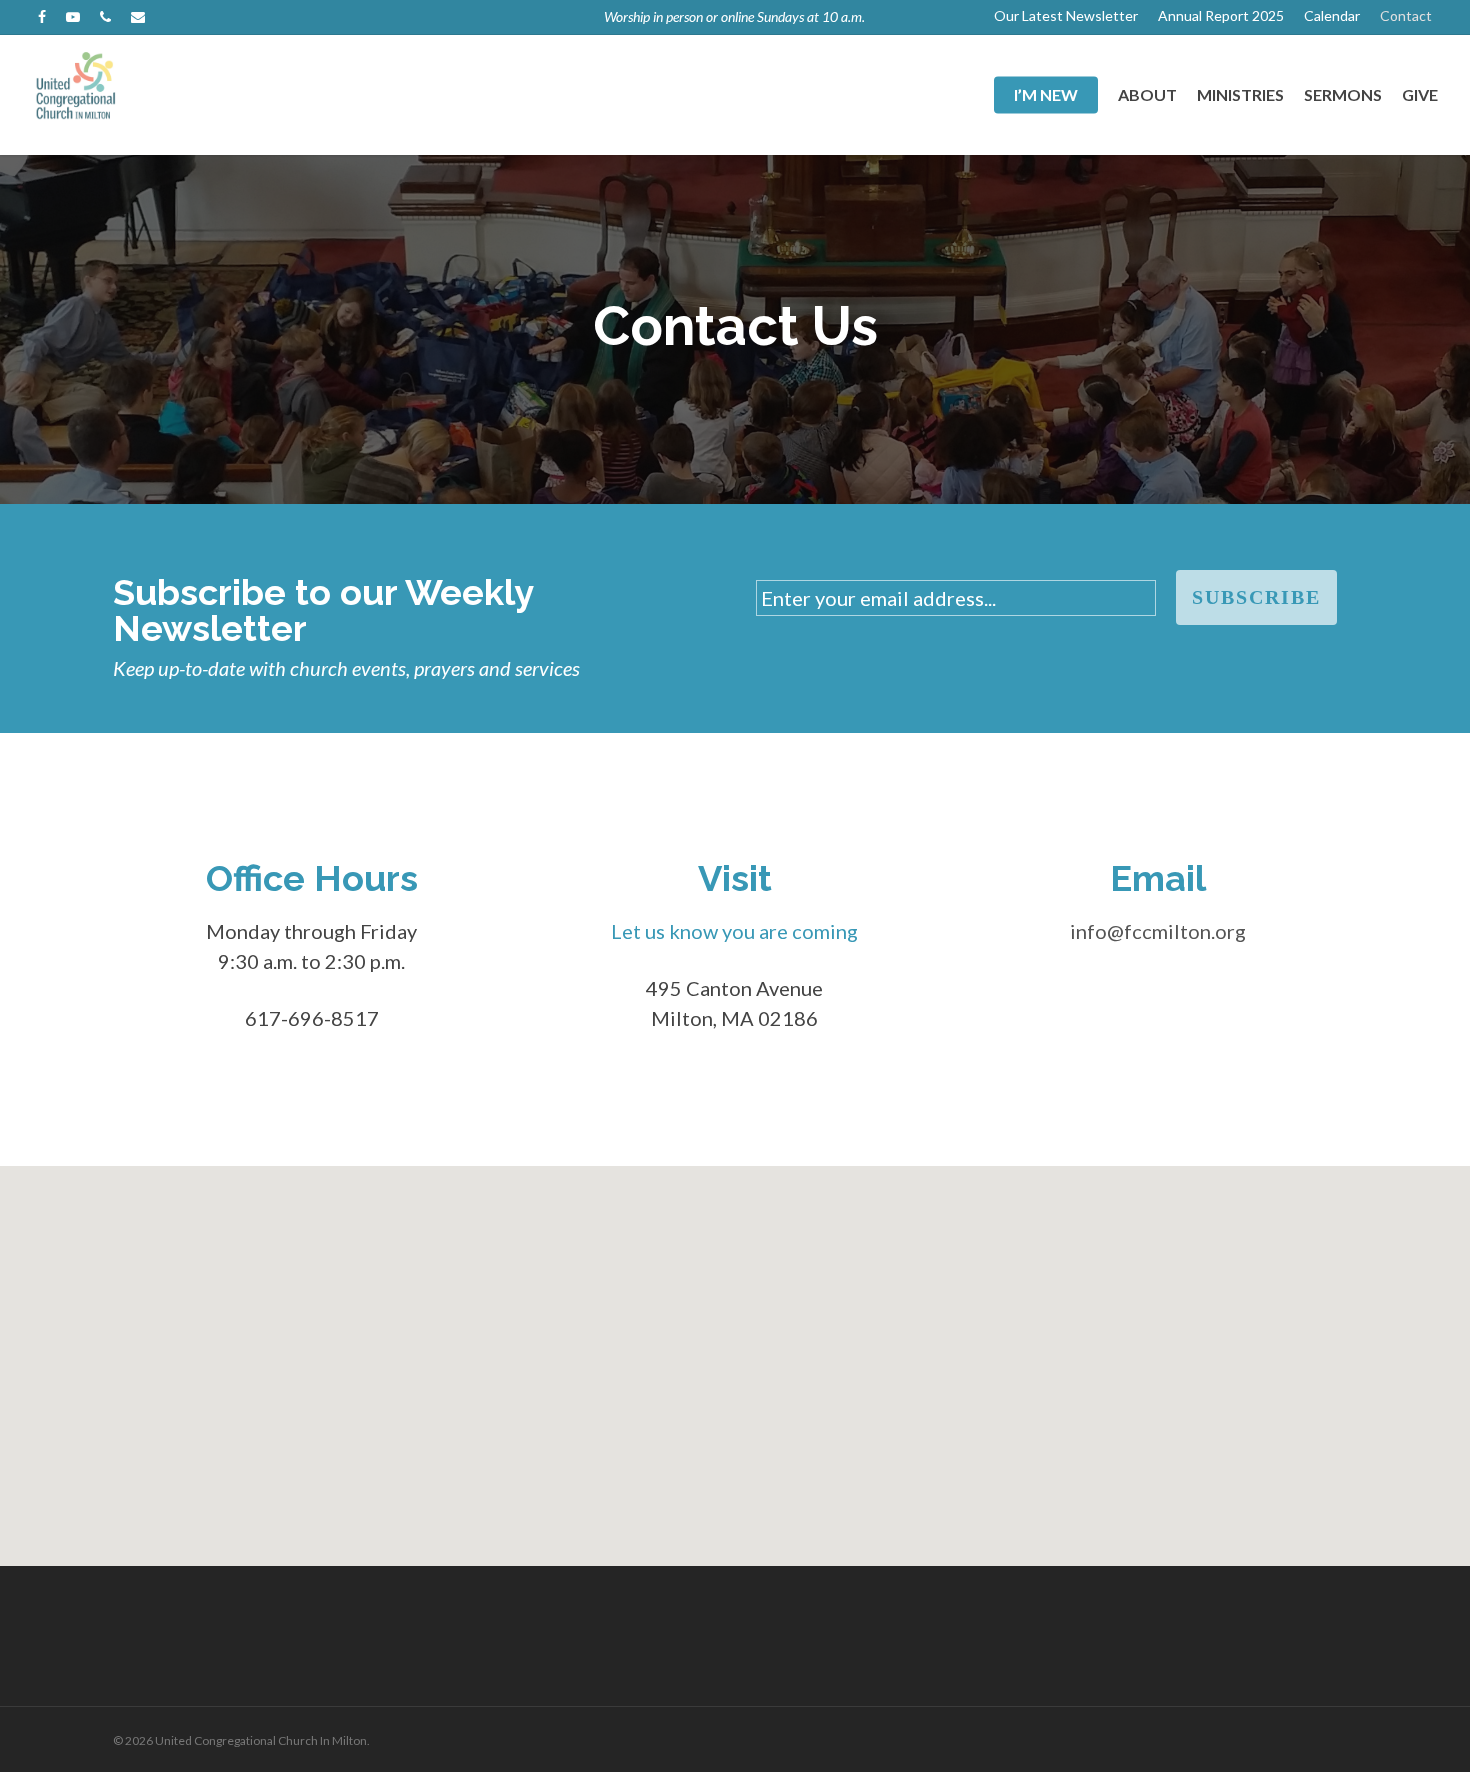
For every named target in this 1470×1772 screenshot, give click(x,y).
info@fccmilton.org (1158, 931)
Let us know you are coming (734, 931)
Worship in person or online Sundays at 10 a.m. (734, 16)
